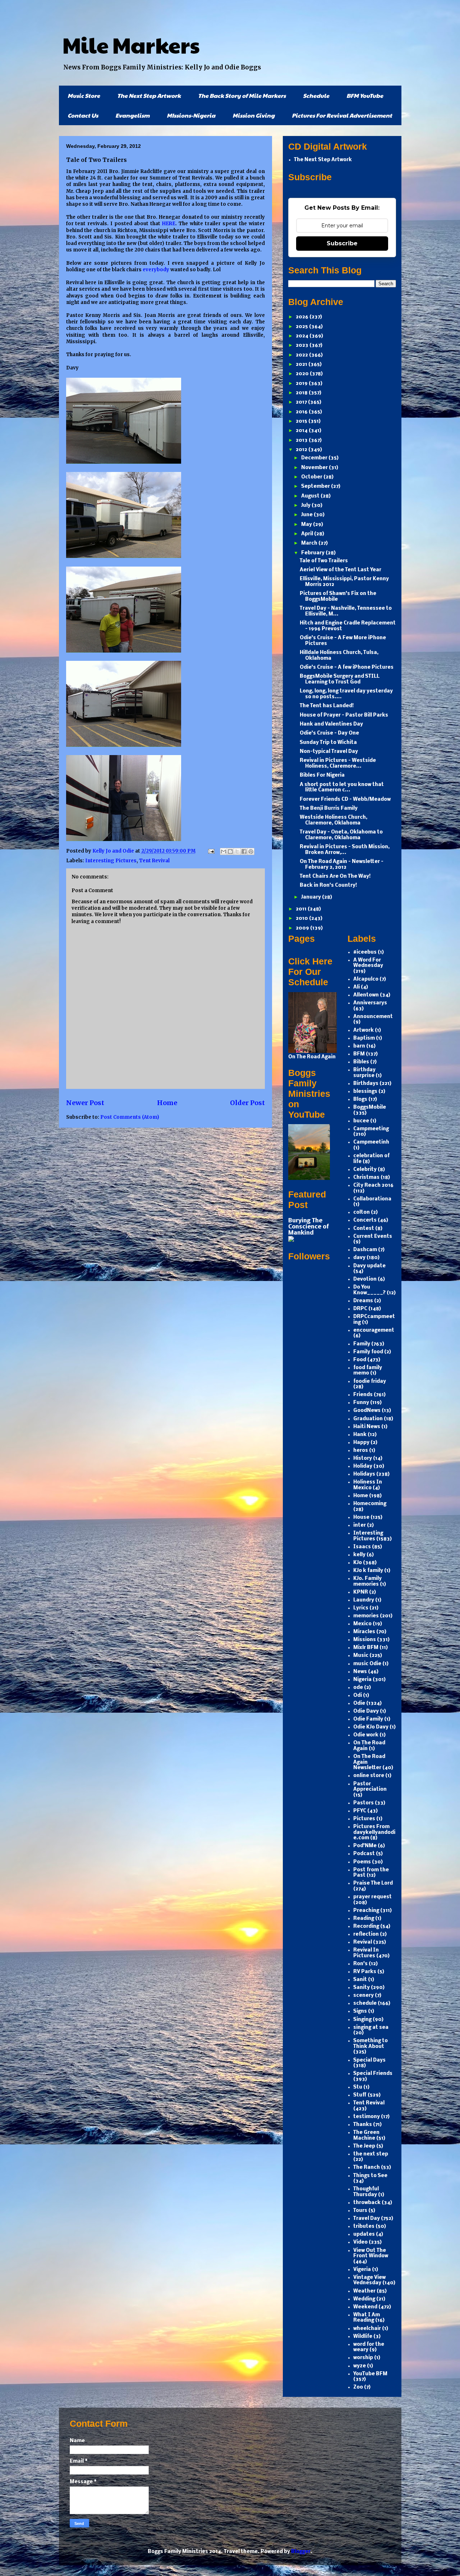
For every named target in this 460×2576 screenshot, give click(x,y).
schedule (365, 2003)
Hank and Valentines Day (331, 724)
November (315, 468)
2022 (302, 355)
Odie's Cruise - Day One (329, 733)
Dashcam (365, 1250)
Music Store (84, 96)
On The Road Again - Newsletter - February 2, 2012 (342, 865)
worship (363, 2358)
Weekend (365, 2307)
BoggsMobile (370, 1107)
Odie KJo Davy (371, 1727)
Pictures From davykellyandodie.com (374, 1832)
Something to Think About (371, 2044)
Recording (366, 1927)
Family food (368, 1352)
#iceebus (365, 952)
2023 (303, 346)
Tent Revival (154, 861)
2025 (302, 327)
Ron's (360, 1964)
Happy (361, 1443)
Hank (360, 1435)
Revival (363, 1942)
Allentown (366, 995)
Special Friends (373, 2074)
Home (167, 1103)
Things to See (370, 2176)
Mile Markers (131, 45)
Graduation (368, 1419)
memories (366, 1616)
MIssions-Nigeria (191, 115)
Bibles (361, 1062)
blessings (365, 1092)
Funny (361, 1403)
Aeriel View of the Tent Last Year (341, 570)
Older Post (247, 1103)
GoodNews (367, 1411)
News (360, 1672)
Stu (358, 2087)
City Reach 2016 (373, 1185)
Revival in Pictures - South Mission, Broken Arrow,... (345, 850)
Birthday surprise (364, 1073)
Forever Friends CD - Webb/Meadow (345, 799)
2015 (302, 421)
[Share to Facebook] (244, 851)
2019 (302, 384)
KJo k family (368, 1571)
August (311, 496)
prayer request (372, 1897)
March (310, 543)
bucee (361, 1121)
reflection (366, 1934)
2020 (303, 374)
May (307, 525)
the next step (371, 2154)
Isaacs (362, 1547)
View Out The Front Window (371, 2254)
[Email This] (224, 851)
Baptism (364, 1038)
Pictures (364, 1819)
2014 (302, 431)
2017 (302, 402)
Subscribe (342, 243)
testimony (367, 2117)
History (363, 1459)
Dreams (363, 1301)
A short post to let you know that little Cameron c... (342, 788)
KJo (358, 1563)
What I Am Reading (367, 2318)
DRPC (360, 1309)
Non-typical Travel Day (329, 752)
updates (364, 2234)
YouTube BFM (370, 2374)
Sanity (362, 1988)
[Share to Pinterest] (251, 851)
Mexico (362, 1624)
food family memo (368, 1371)
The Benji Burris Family (329, 808)
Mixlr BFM (366, 1648)
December (315, 458)
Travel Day (367, 2219)
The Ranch (367, 2168)
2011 (302, 909)
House (361, 1518)
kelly (359, 1555)
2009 (303, 928)
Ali (356, 987)
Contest (364, 1229)
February (313, 553)
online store (369, 1776)
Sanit (360, 1980)
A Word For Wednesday (368, 963)
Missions (365, 1640)
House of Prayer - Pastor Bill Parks (344, 715)
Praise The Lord (373, 1883)
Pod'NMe (365, 1846)
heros (361, 1451)
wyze (360, 2366)
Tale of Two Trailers (324, 561)
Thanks (363, 2125)
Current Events (373, 1237)
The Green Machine (366, 2136)
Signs (360, 2011)
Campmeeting (371, 1129)
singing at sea (371, 2028)
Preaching (366, 1911)
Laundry (364, 1600)
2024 (303, 336)
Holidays (364, 1474)
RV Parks (365, 1972)
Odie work (366, 1735)
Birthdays (366, 1084)
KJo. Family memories (367, 1582)
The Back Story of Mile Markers (242, 96)
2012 (302, 450)
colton (362, 1212)
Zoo (358, 2387)
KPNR (361, 1592)
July (306, 506)
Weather (364, 2291)
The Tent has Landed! (327, 706)
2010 (302, 919)
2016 (302, 412)
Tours (360, 2211)
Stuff (360, 2095)
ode (358, 1688)
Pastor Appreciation (370, 1787)
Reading (364, 1919)
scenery (364, 1996)
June (307, 515)
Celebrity (365, 1170)
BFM (359, 1054)
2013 (302, 440)
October (312, 477)
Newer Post (85, 1103)
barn (359, 1046)
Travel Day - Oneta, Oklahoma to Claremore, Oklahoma (341, 835)
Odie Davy (366, 1711)
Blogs (360, 1100)
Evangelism (132, 115)
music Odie (367, 1664)
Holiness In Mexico (368, 1485)
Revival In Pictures (366, 1953)
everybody (157, 270)
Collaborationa (372, 1199)
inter (360, 1525)
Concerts (365, 1220)
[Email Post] (211, 851)
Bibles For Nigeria (322, 775)
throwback (367, 2203)
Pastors (364, 1803)
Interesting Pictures (111, 861)
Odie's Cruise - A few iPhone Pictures (347, 667)
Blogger (301, 2552)
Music (361, 1656)
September (316, 487)
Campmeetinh (371, 1142)
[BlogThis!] (230, 851)
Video (360, 2242)
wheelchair (367, 2329)
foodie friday (370, 1382)
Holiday (363, 1466)
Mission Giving (254, 115)
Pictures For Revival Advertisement (342, 115)
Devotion (365, 1279)
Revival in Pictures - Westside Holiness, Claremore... (338, 764)
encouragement (374, 1330)
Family (362, 1344)
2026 (303, 317)
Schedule (316, 96)
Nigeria (362, 1680)
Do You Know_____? (369, 1290)
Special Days (369, 2060)
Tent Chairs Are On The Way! (335, 876)
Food (360, 1360)
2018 (302, 393)
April (308, 534)
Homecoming (370, 1504)
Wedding (364, 2299)
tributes (364, 2227)
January (312, 897)
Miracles (364, 1632)
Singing (362, 2020)
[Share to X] (237, 851)
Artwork (364, 1030)
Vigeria (362, 2270)
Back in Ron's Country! (328, 885)
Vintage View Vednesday (369, 2280)
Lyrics (361, 1608)
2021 (302, 365)
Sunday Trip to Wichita (328, 743)
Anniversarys (370, 1003)
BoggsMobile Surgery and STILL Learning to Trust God (340, 679)
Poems (362, 1862)
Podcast (364, 1854)
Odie (359, 1703)
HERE (169, 224)
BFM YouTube (365, 96)
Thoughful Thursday (366, 2192)
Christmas (366, 1178)
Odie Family (368, 1719)
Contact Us (83, 115)
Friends (363, 1395)
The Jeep (364, 2146)
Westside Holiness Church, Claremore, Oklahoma (333, 820)
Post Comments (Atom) (130, 1117)
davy (359, 1258)
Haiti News (367, 1427)
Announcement (373, 1017)
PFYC (360, 1811)
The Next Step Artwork (149, 96)
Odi (358, 1696)
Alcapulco (366, 979)
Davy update (369, 1266)
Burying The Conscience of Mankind (309, 1227)
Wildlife (363, 2337)
